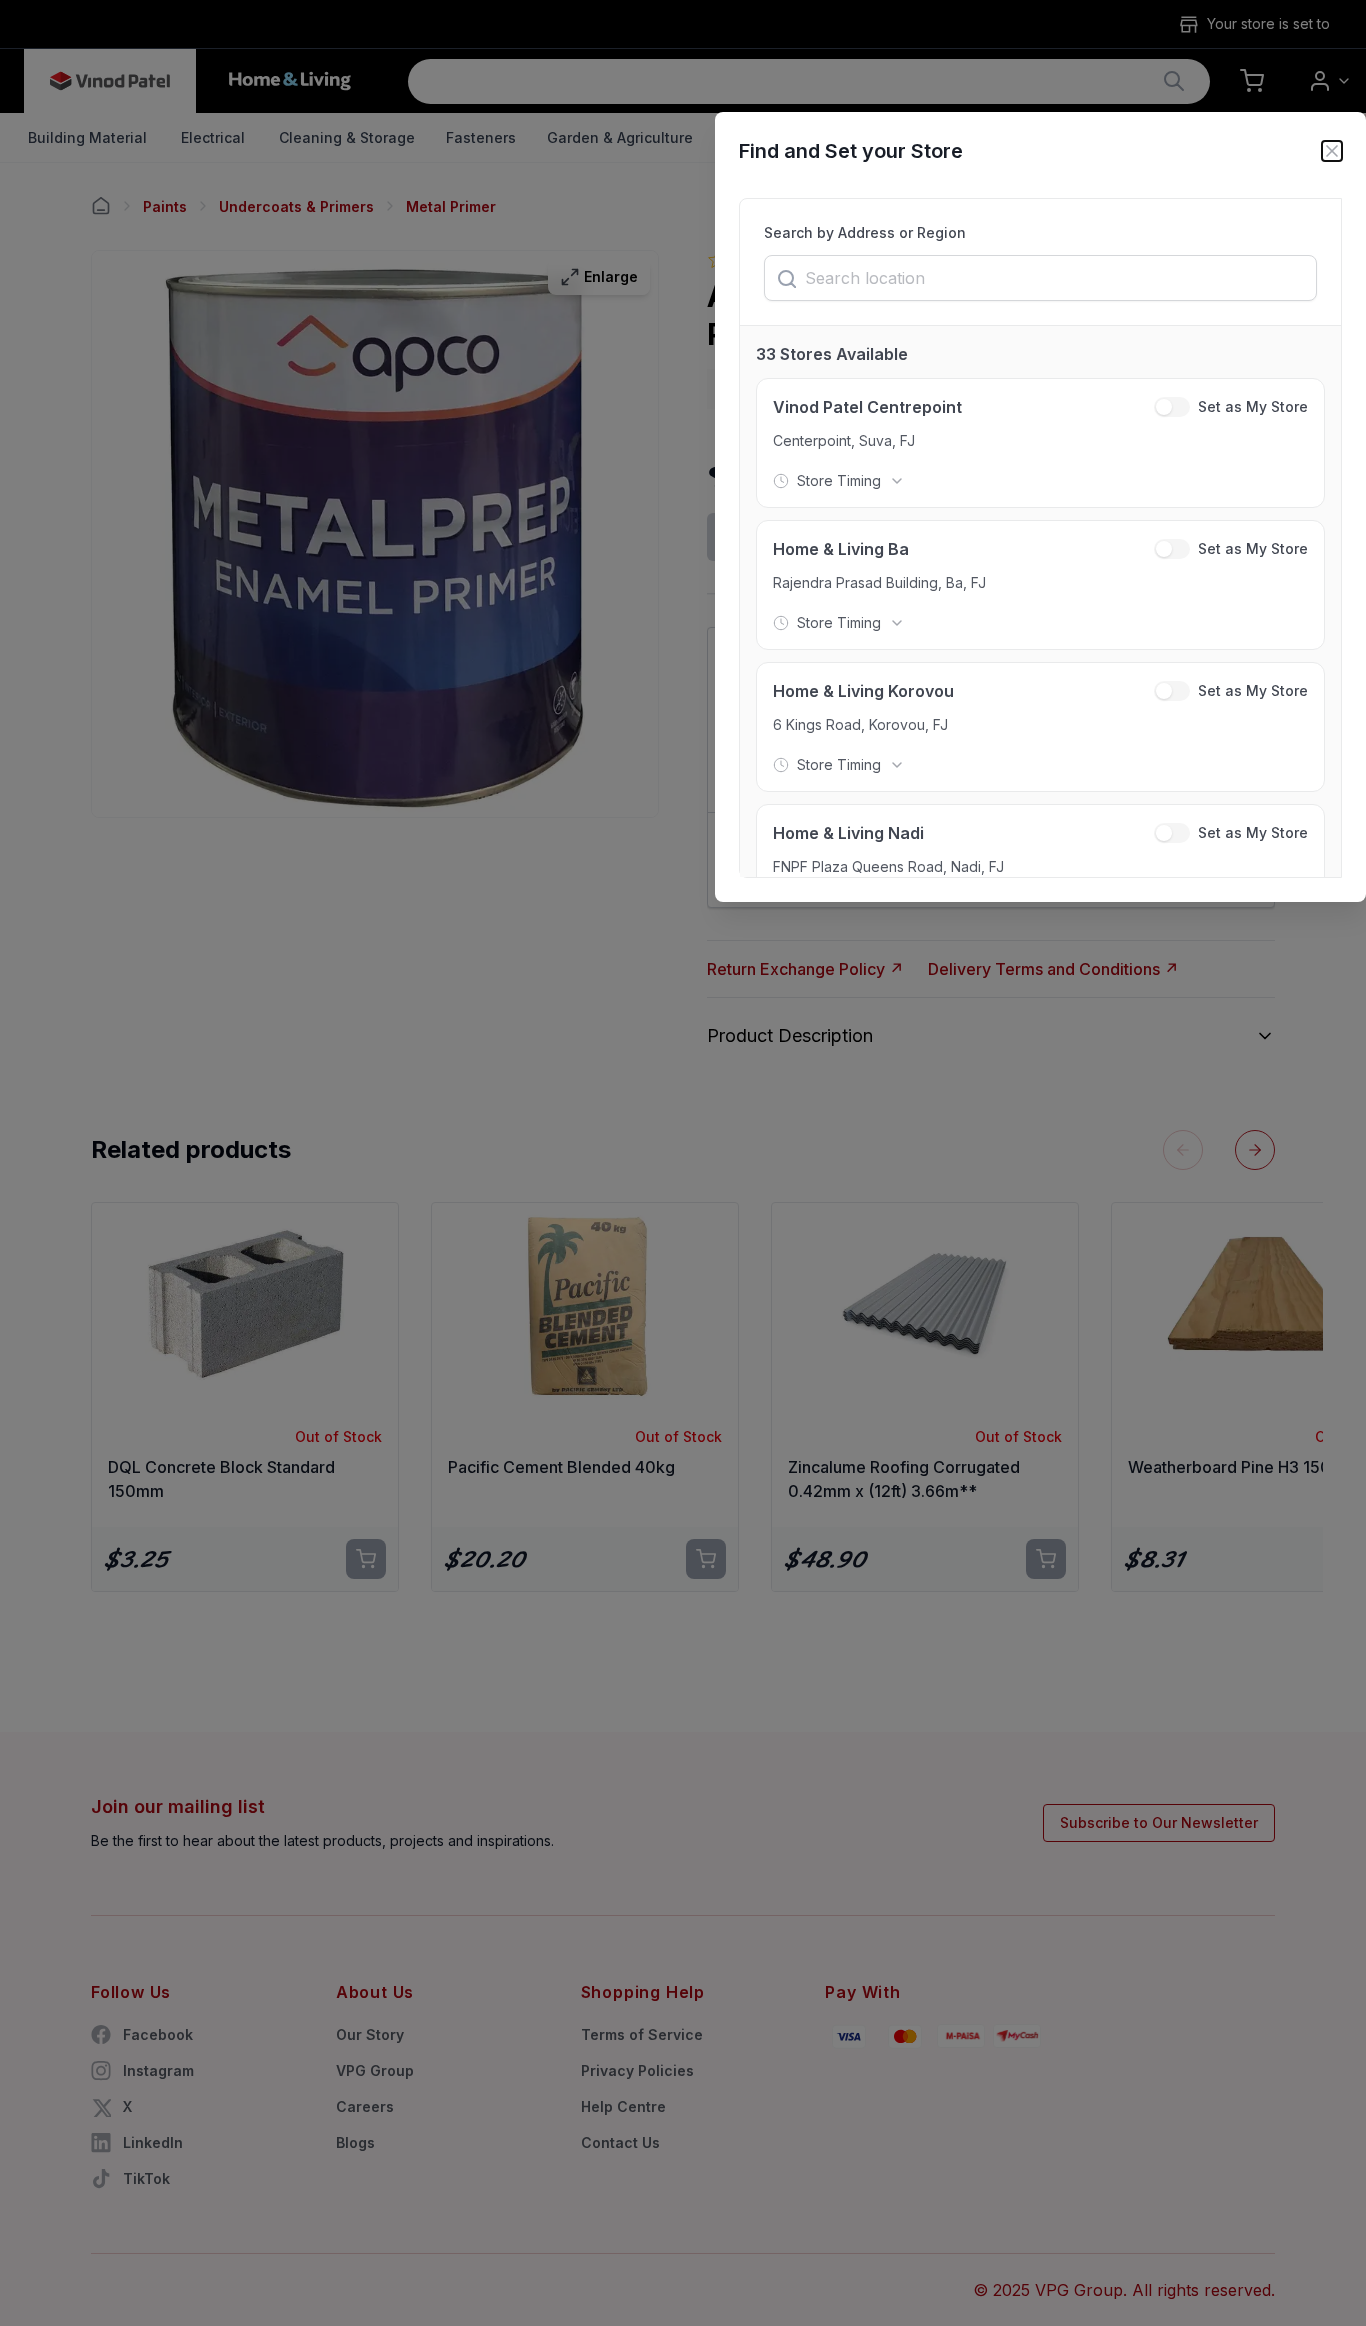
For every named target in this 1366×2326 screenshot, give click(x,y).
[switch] (1172, 407)
